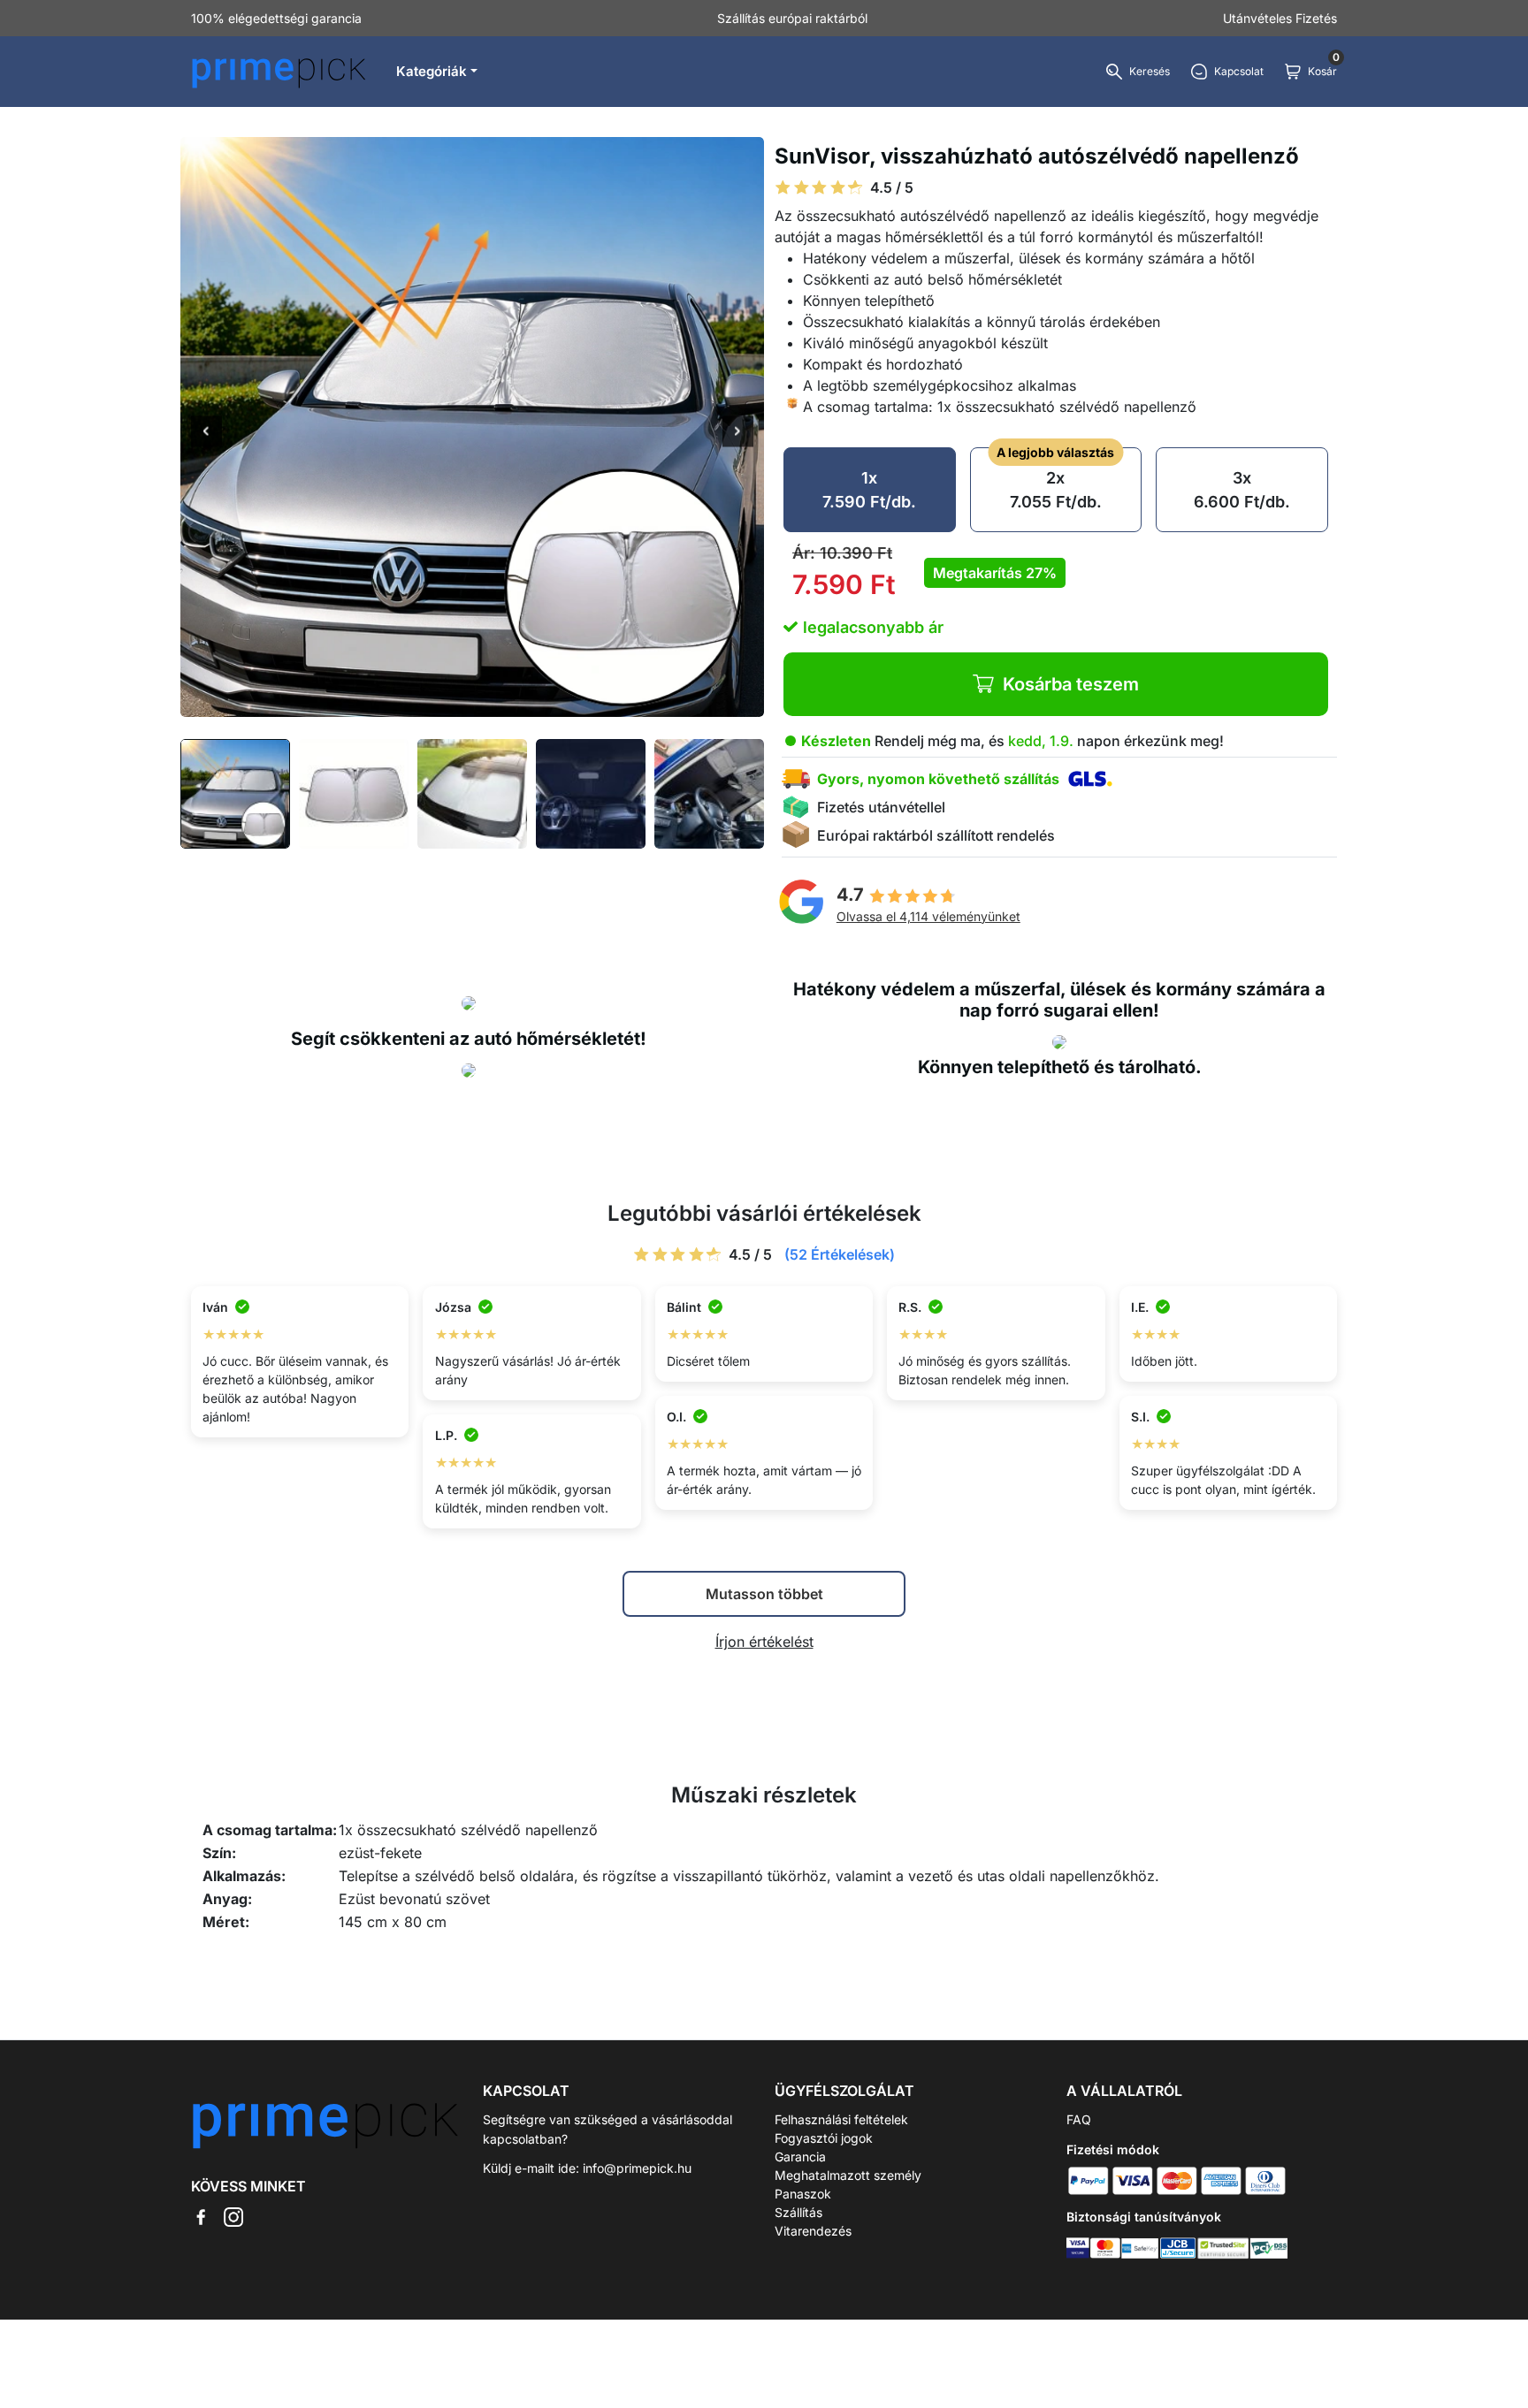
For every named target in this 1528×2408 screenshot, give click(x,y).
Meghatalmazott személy (848, 2175)
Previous (206, 432)
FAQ (1079, 2119)
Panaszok (803, 2194)
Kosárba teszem (1071, 684)
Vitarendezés (813, 2231)
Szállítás (798, 2212)
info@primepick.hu (637, 2168)
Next (738, 432)
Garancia (800, 2157)
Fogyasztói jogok (824, 2138)
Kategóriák (432, 71)
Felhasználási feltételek (841, 2119)
